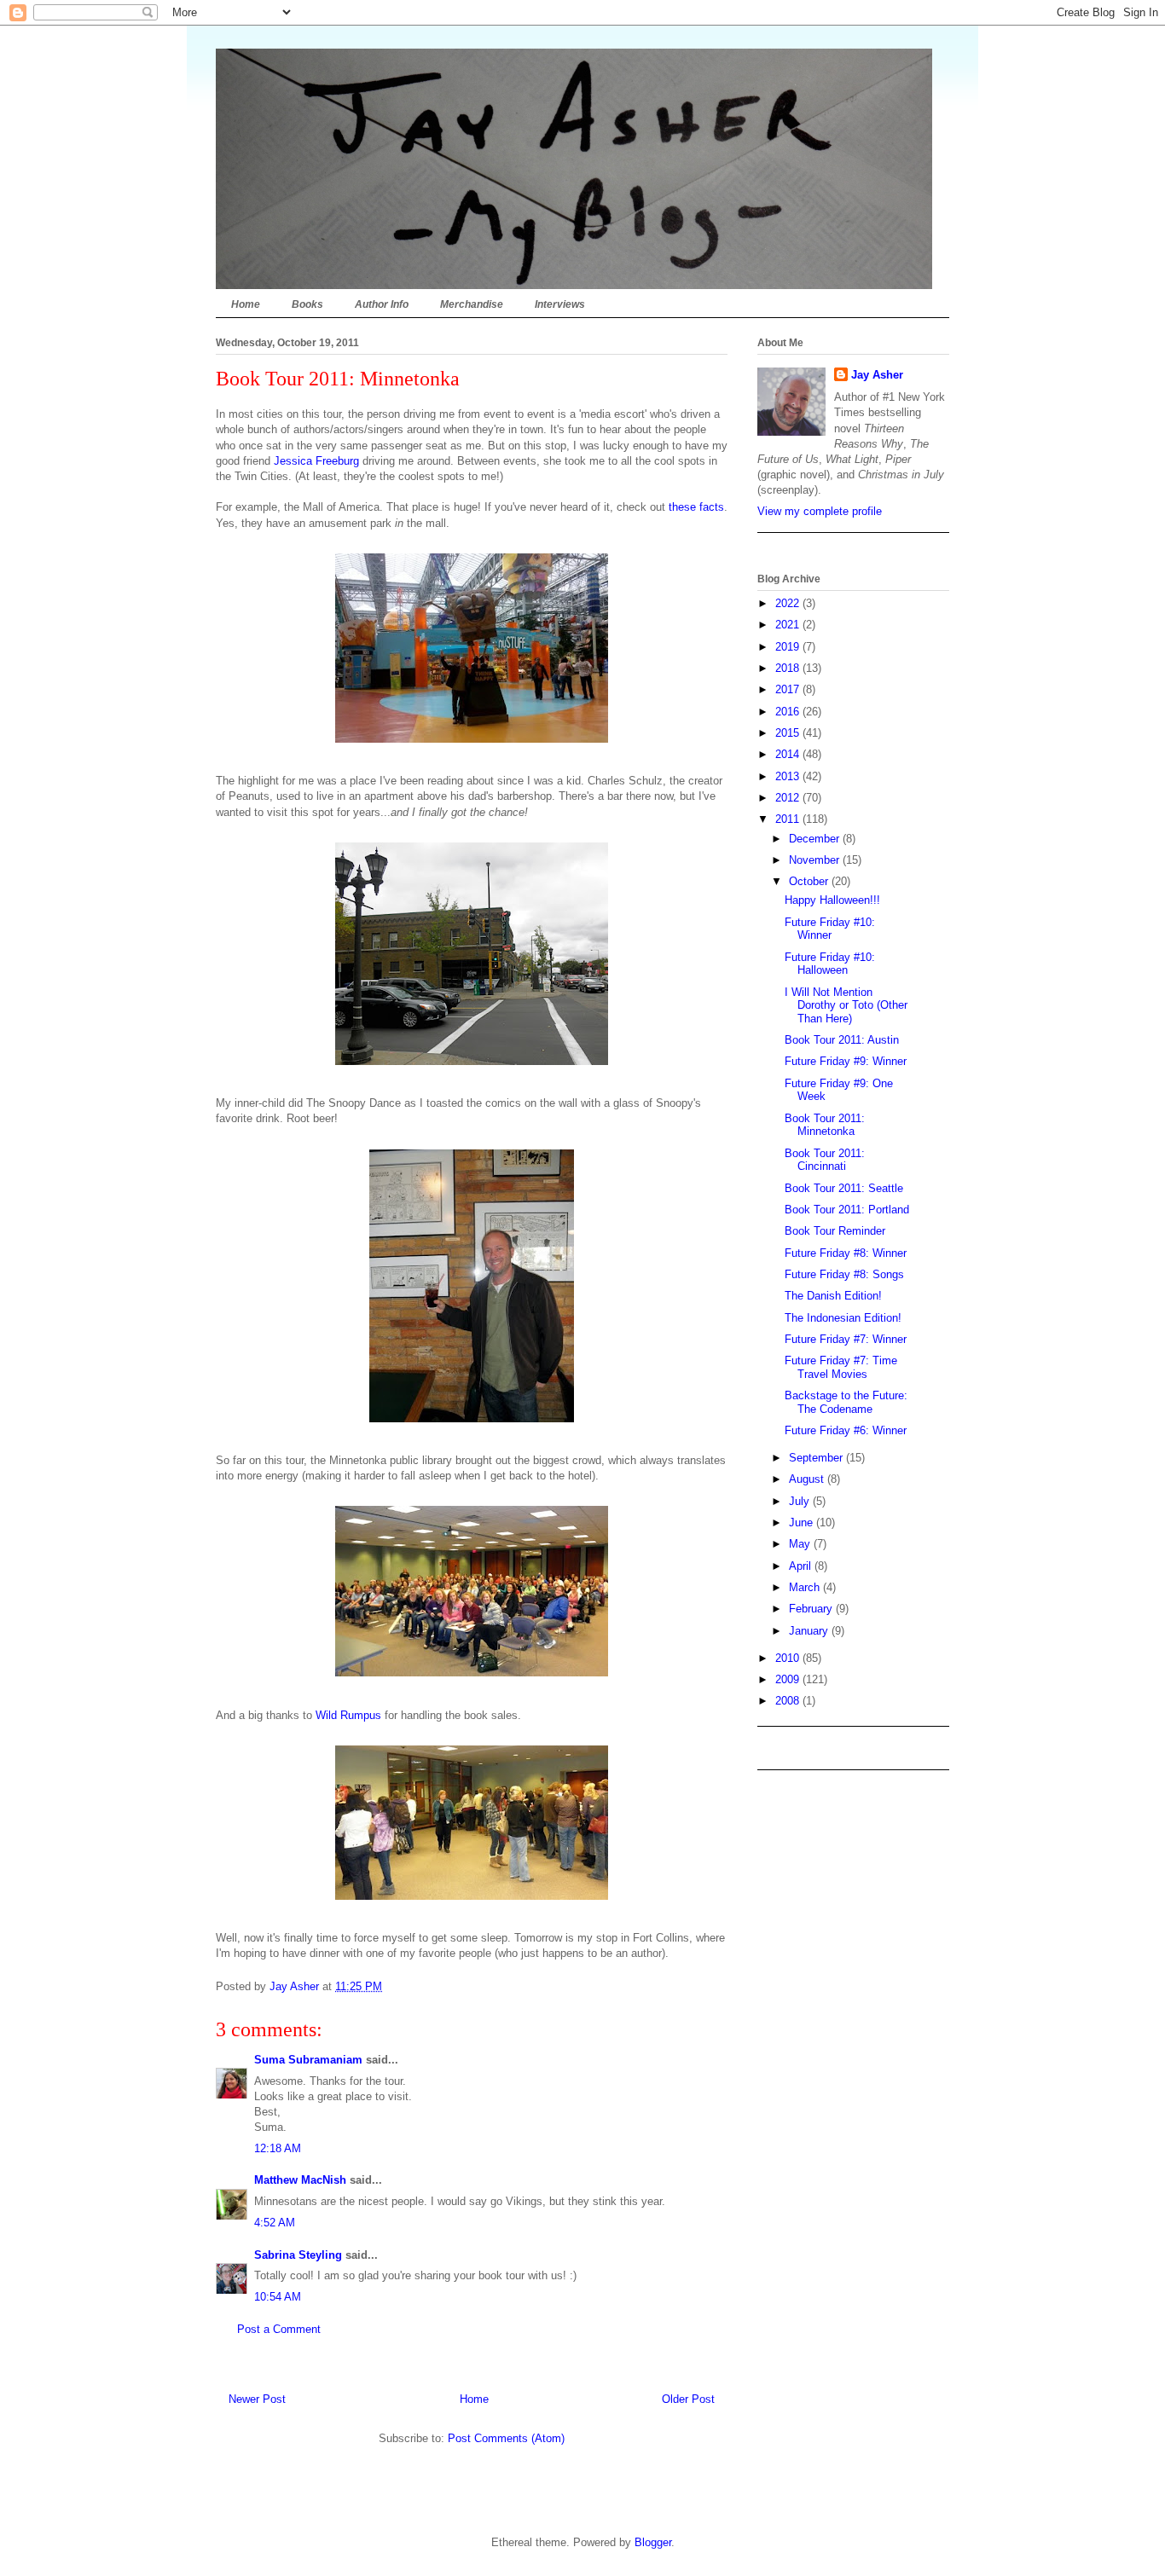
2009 (789, 1679)
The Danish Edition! (833, 1296)
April (802, 1566)
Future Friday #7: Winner (846, 1339)
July (801, 1501)
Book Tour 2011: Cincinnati (825, 1160)
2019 (789, 647)
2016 (789, 712)
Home (246, 304)
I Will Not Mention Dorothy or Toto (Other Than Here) (846, 1005)
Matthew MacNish (300, 2180)
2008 (789, 1701)
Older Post (688, 2399)
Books (307, 304)
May (801, 1544)
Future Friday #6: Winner (846, 1430)
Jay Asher (877, 375)
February (812, 1609)
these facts (696, 507)
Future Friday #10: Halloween (830, 964)
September (817, 1458)
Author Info (382, 304)
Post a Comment (279, 2329)
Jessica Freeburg (316, 461)
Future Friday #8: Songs (844, 1274)
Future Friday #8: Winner (846, 1253)
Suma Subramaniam (308, 2060)
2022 (789, 603)
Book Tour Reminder (835, 1231)
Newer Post (257, 2399)
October (810, 881)
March (806, 1587)
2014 (789, 754)
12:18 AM (278, 2148)
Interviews (560, 304)
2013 (789, 776)
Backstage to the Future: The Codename (846, 1402)
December (816, 839)
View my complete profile (820, 511)
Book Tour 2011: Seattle (844, 1188)
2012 (789, 798)
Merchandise (472, 304)
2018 (789, 668)
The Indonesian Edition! (843, 1318)
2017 (789, 689)
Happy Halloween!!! (832, 900)
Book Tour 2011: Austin (842, 1040)
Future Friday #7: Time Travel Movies (841, 1367)
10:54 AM (278, 2297)
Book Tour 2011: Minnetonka (825, 1125)
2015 (789, 733)
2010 (789, 1658)
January (810, 1631)
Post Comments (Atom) (506, 2438)
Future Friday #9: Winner (846, 1061)
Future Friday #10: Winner (830, 929)
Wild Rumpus (348, 1715)
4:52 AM (275, 2223)
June (803, 1522)
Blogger (653, 2542)
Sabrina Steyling (298, 2255)
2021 (789, 625)
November (816, 860)
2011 (789, 819)
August (808, 1479)
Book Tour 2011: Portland (847, 1210)
